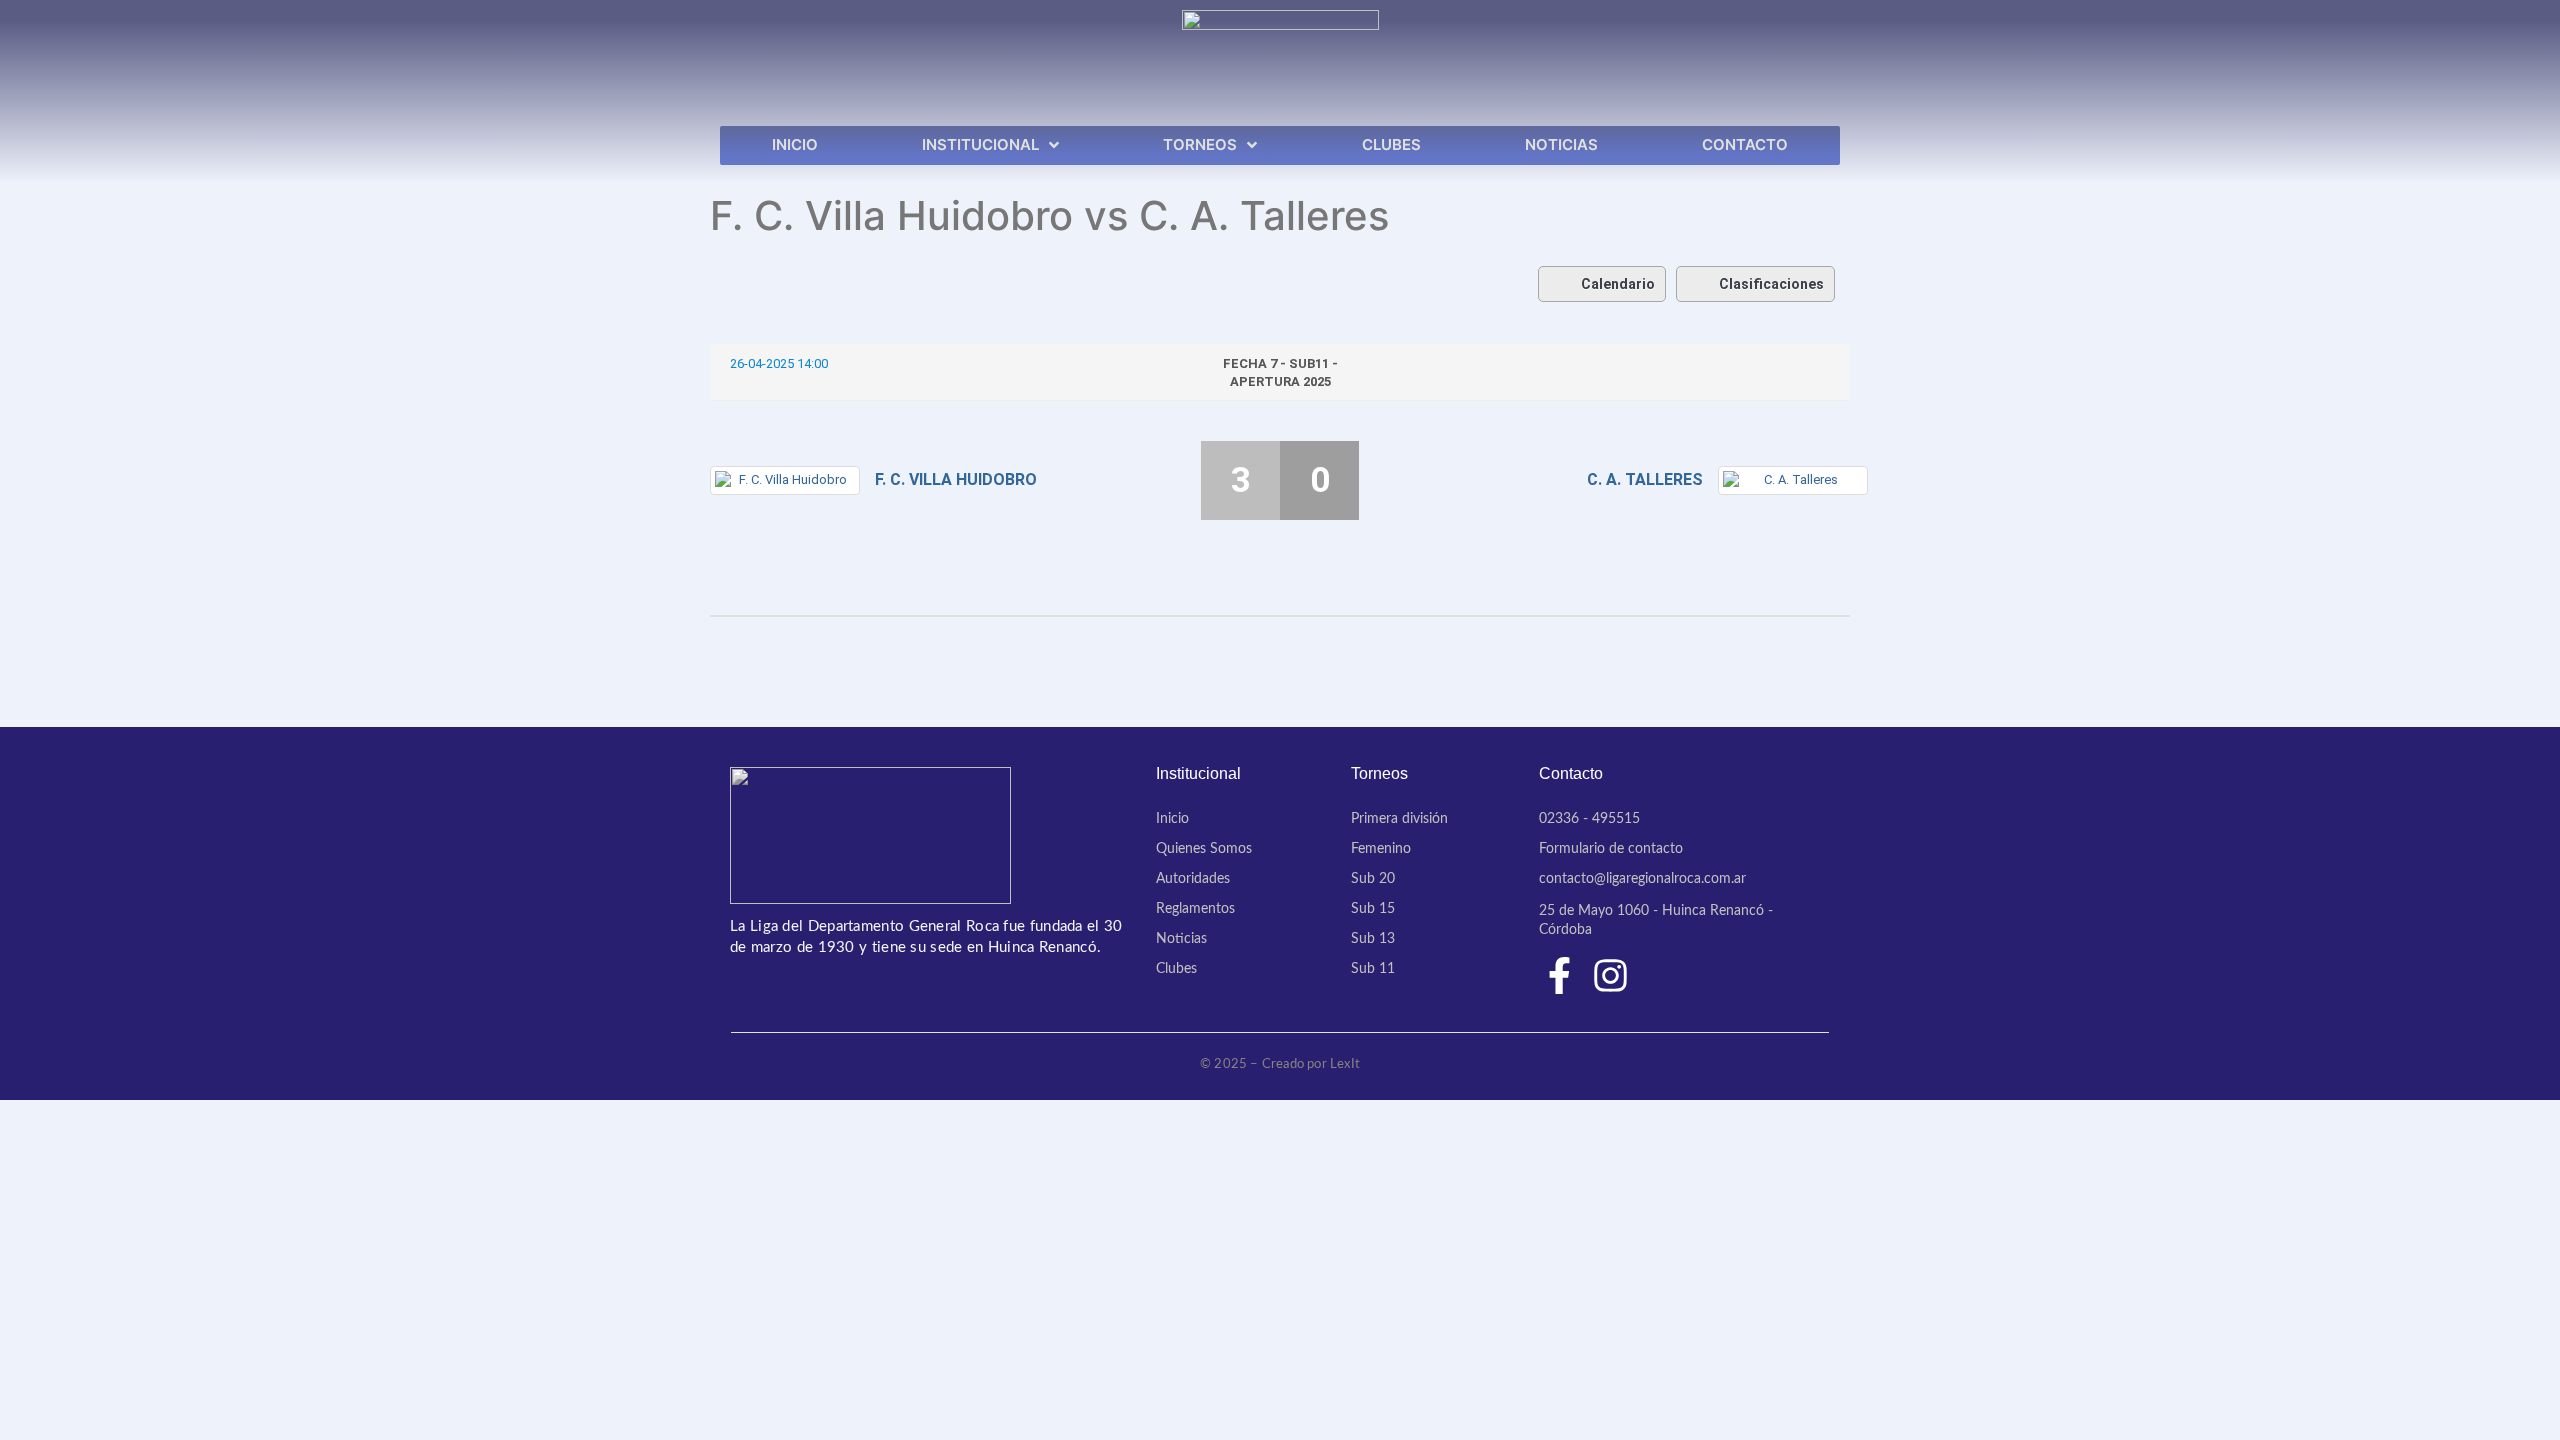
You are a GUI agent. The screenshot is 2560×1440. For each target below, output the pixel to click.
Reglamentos (1195, 909)
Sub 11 (1373, 969)
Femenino (1381, 849)
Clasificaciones (1771, 284)
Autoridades (1193, 879)
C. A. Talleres (1645, 479)
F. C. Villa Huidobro (956, 479)
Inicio (1172, 819)
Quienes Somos (1204, 849)
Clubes (1176, 969)
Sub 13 (1373, 939)
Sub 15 (1373, 909)
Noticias (1181, 939)
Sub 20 (1373, 879)
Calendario (1618, 284)
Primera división (1399, 819)
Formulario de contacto (1611, 849)
